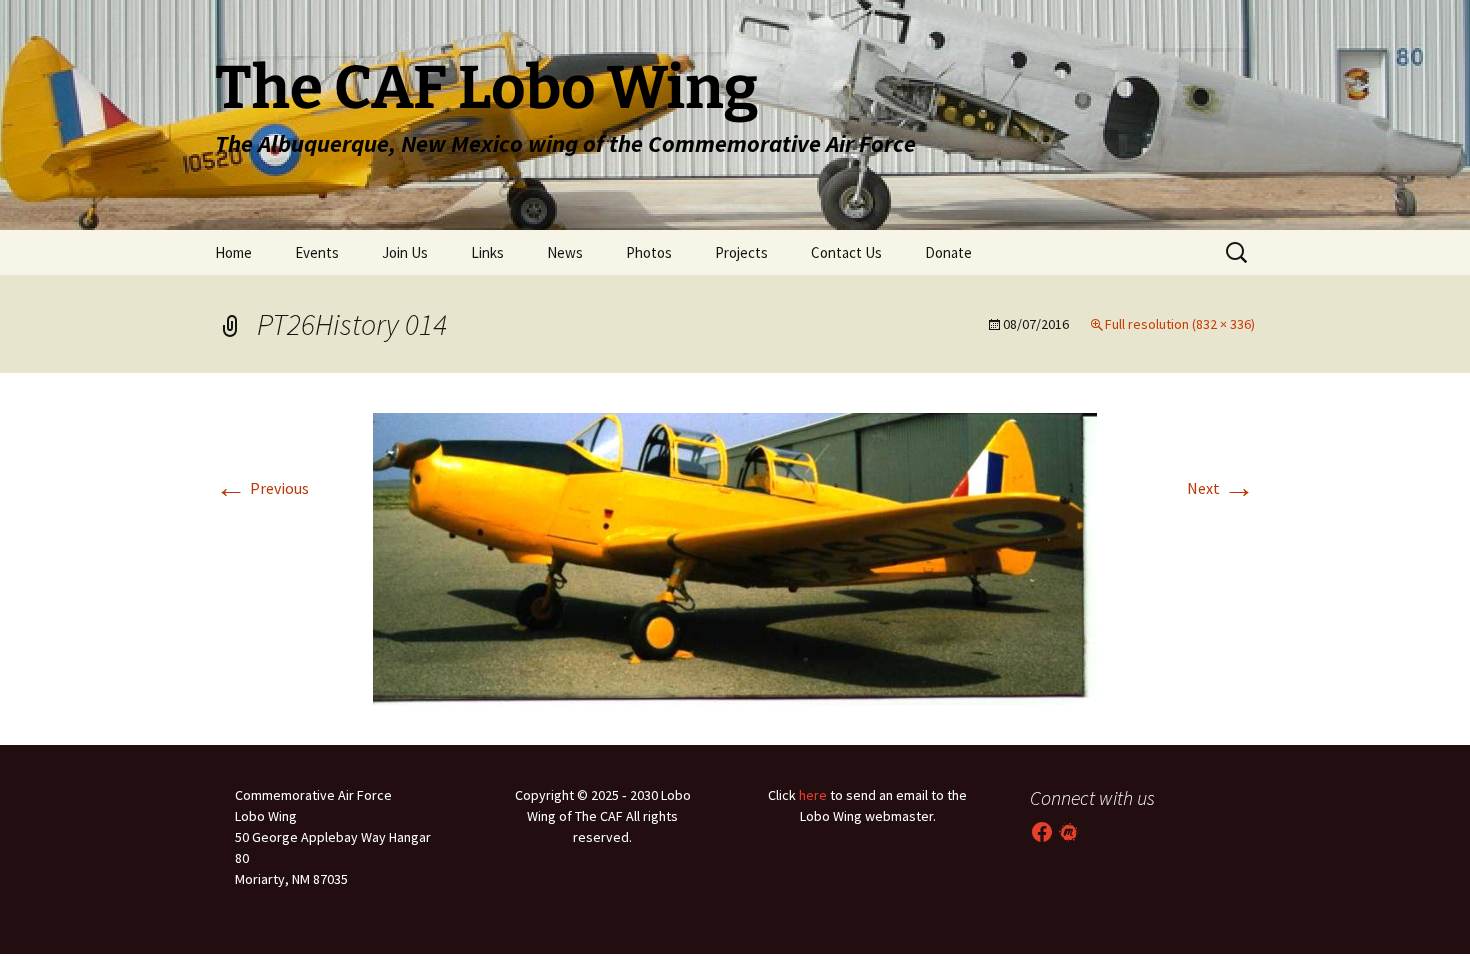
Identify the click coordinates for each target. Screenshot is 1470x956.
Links (487, 252)
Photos (649, 252)
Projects (741, 252)
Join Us (405, 252)
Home (233, 252)
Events (317, 252)
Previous (262, 488)
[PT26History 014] (735, 557)
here (813, 795)
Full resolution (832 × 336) (1180, 324)
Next (1221, 488)
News (565, 252)
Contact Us (846, 252)
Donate (948, 252)
